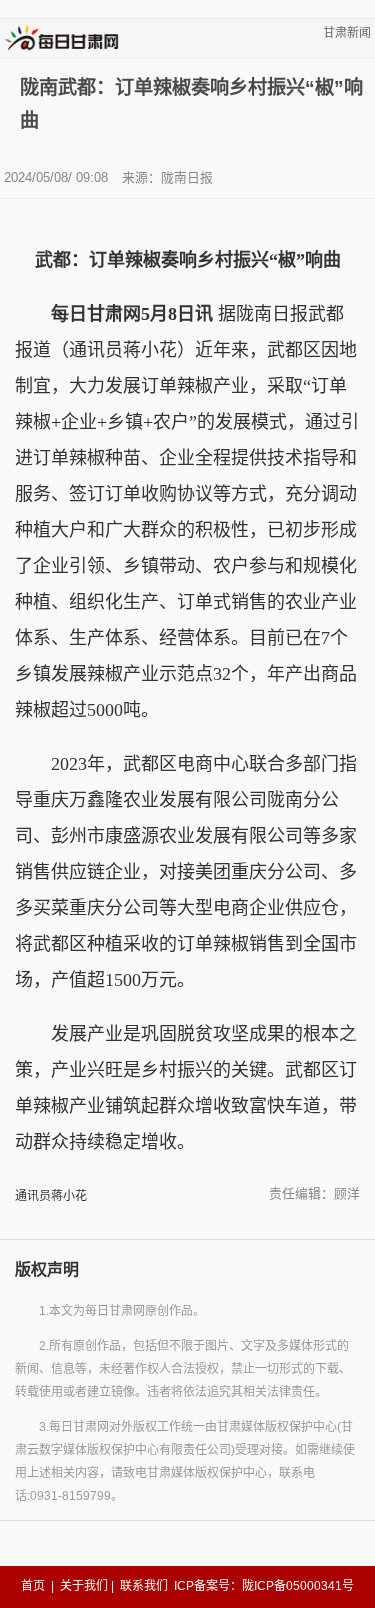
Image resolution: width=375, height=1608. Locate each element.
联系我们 (144, 1586)
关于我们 (84, 1586)
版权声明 (47, 1269)
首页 (33, 1586)
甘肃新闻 (347, 33)
